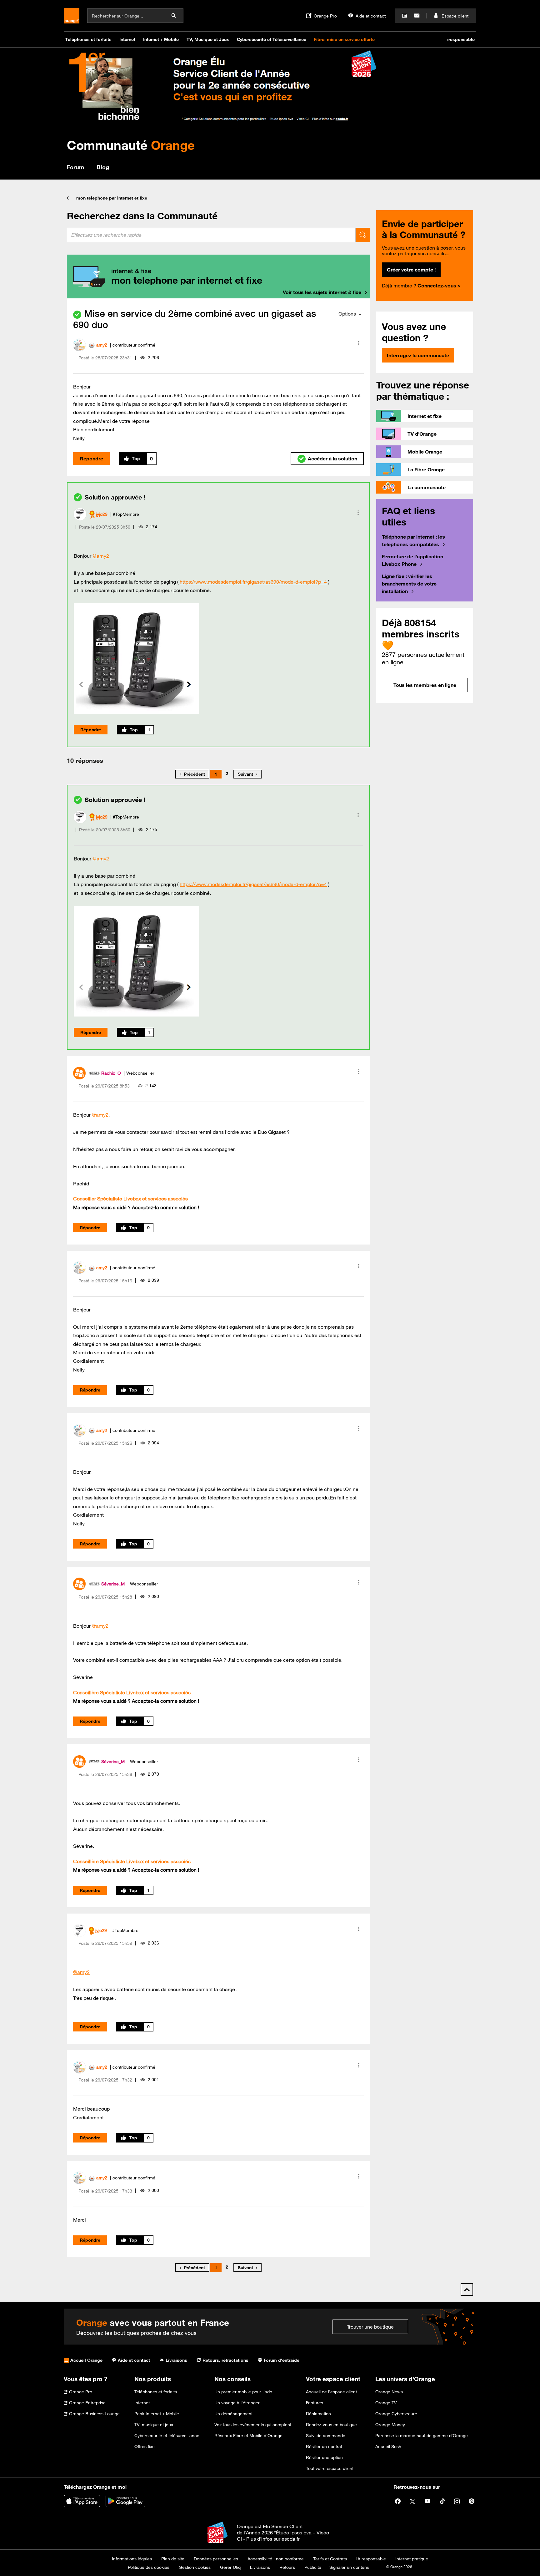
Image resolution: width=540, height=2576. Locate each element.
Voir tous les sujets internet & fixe (322, 292)
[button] (359, 343)
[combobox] (211, 235)
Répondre (91, 459)
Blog (103, 167)
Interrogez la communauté (418, 355)
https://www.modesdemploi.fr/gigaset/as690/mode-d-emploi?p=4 (253, 582)
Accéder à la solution (332, 459)
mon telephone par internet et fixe (112, 198)
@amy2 (101, 556)
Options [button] (347, 314)
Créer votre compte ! (411, 270)
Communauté (131, 145)
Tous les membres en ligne (425, 685)
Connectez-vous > (439, 286)
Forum (75, 167)
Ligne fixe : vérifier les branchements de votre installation (409, 584)
